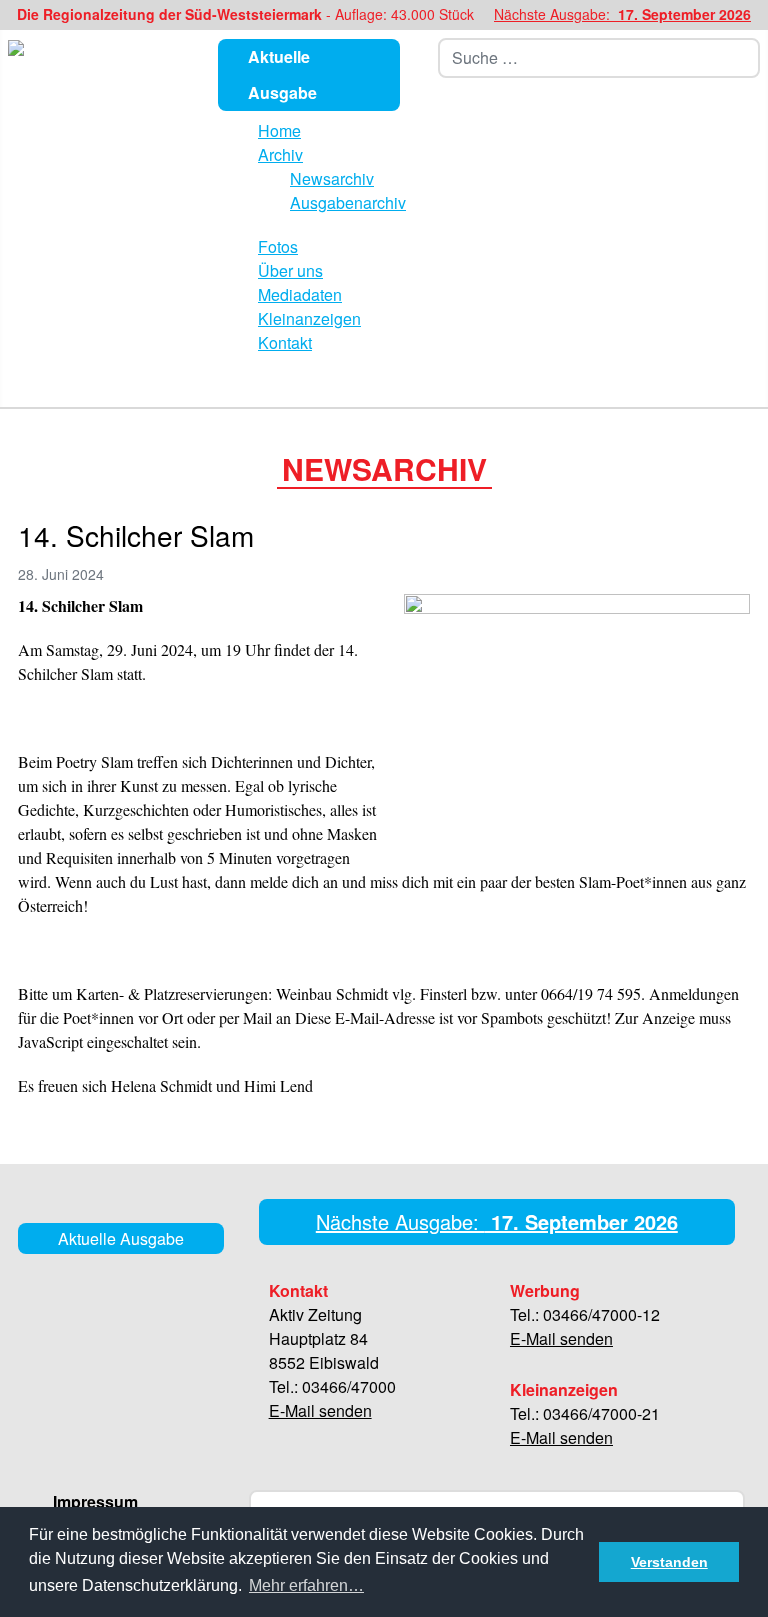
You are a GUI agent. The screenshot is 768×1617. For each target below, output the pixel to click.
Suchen (748, 58)
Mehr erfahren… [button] (306, 1585)
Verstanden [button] (669, 1562)
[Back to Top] (745, 1592)
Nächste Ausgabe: (622, 14)
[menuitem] (279, 130)
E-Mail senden (320, 1410)
